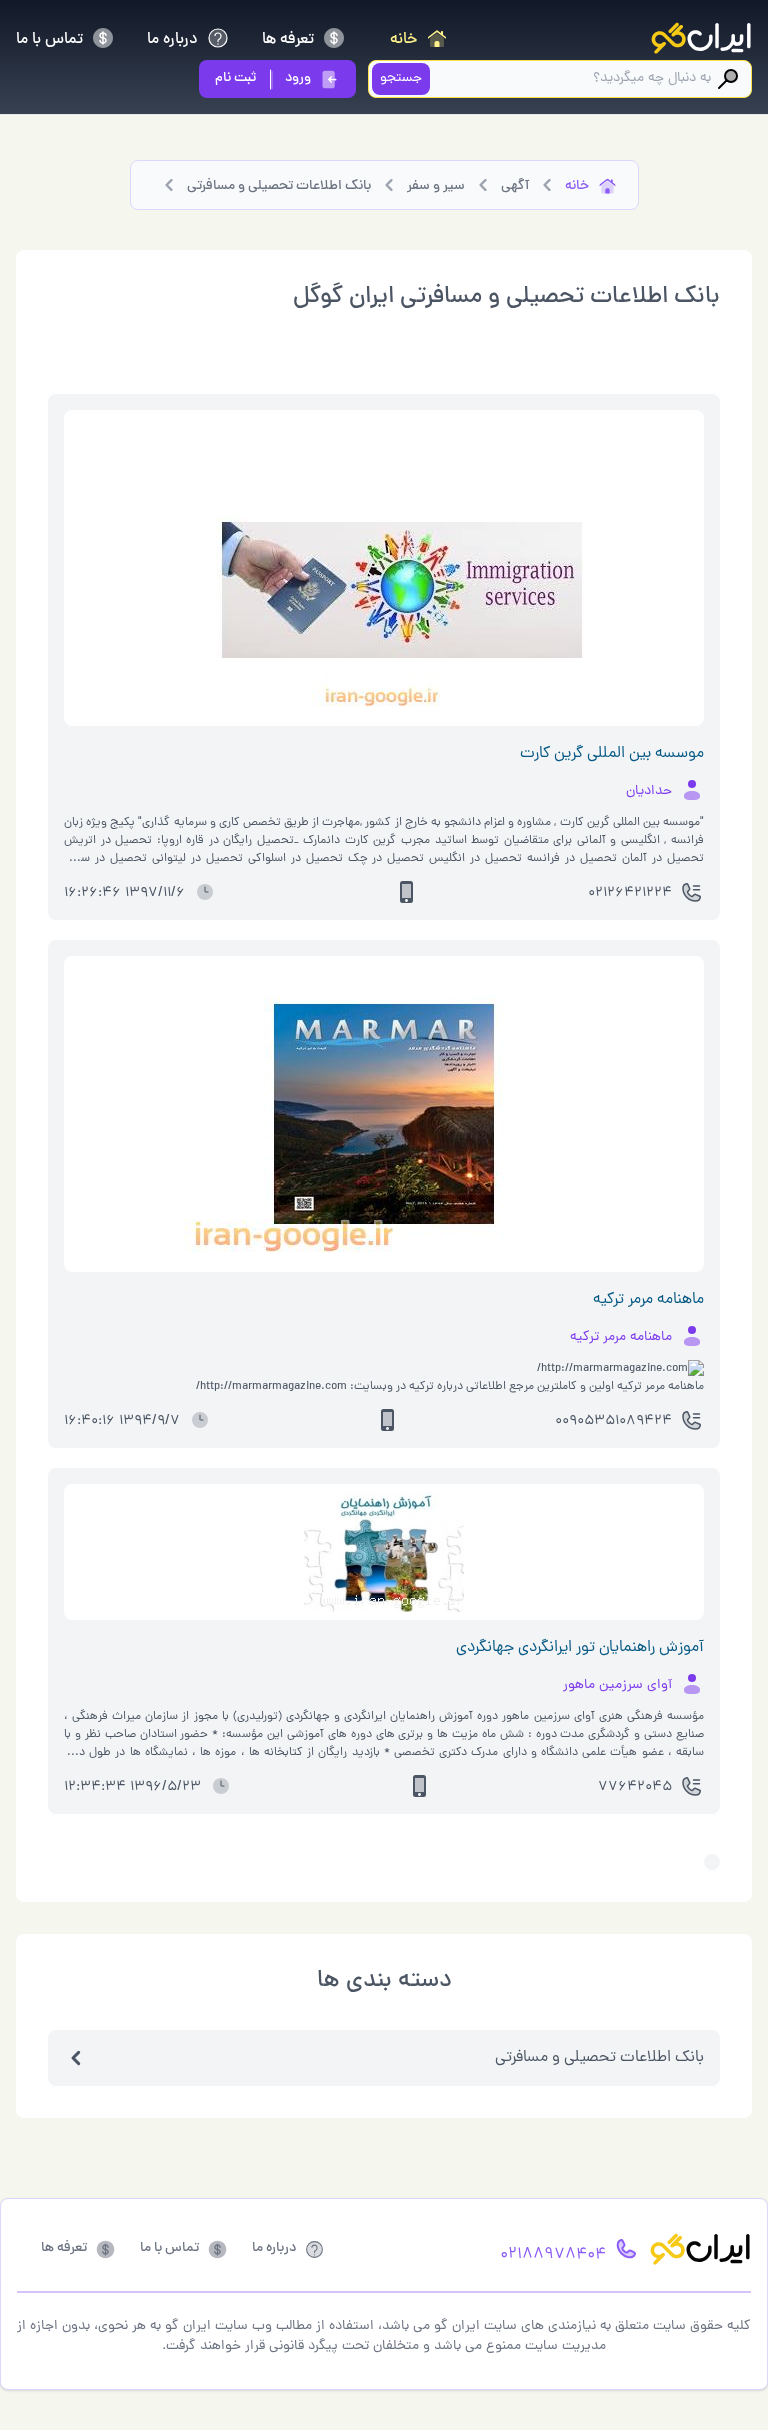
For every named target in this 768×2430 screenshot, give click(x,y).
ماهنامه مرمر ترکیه (648, 1300)
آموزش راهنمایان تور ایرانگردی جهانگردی (580, 1648)
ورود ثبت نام (263, 78)
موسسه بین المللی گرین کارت (612, 754)
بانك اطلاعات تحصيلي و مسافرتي (599, 2058)
